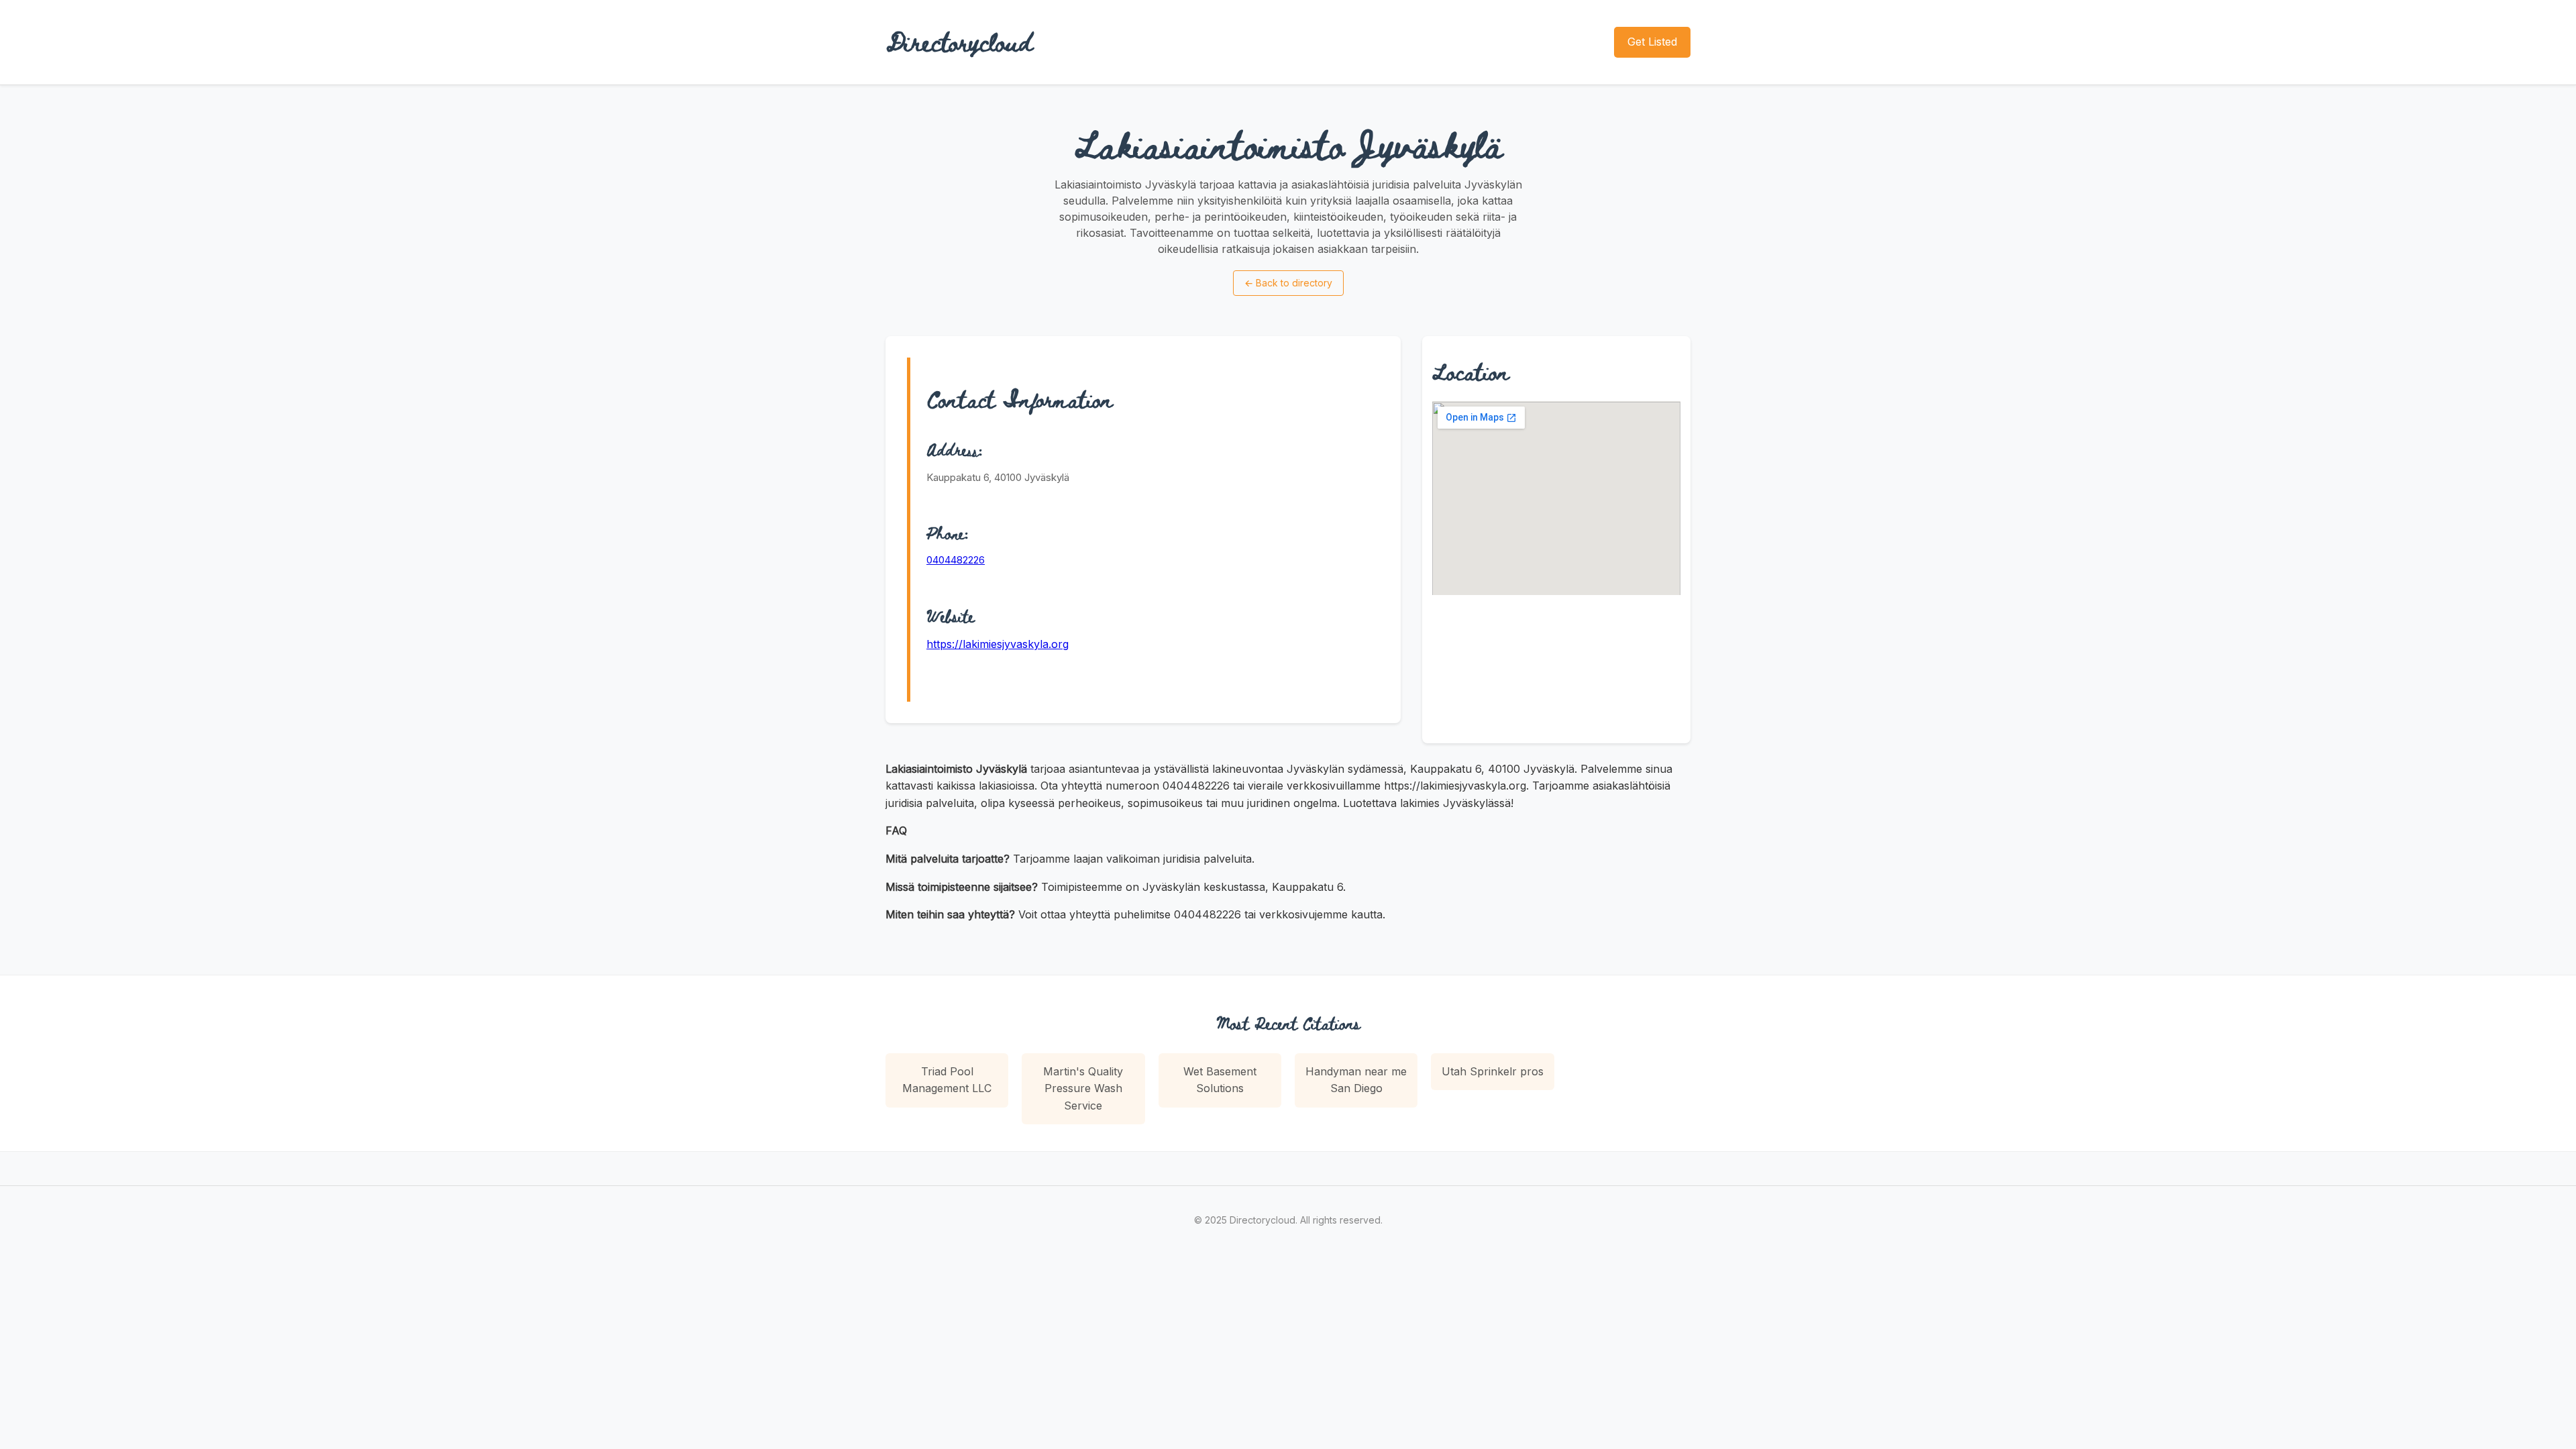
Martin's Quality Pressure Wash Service (1083, 1088)
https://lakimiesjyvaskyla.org (998, 644)
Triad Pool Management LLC (947, 1080)
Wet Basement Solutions (1220, 1080)
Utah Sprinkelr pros (1493, 1071)
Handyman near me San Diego (1356, 1080)
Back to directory (1288, 283)
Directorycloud (959, 42)
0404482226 (956, 560)
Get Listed (1652, 42)
